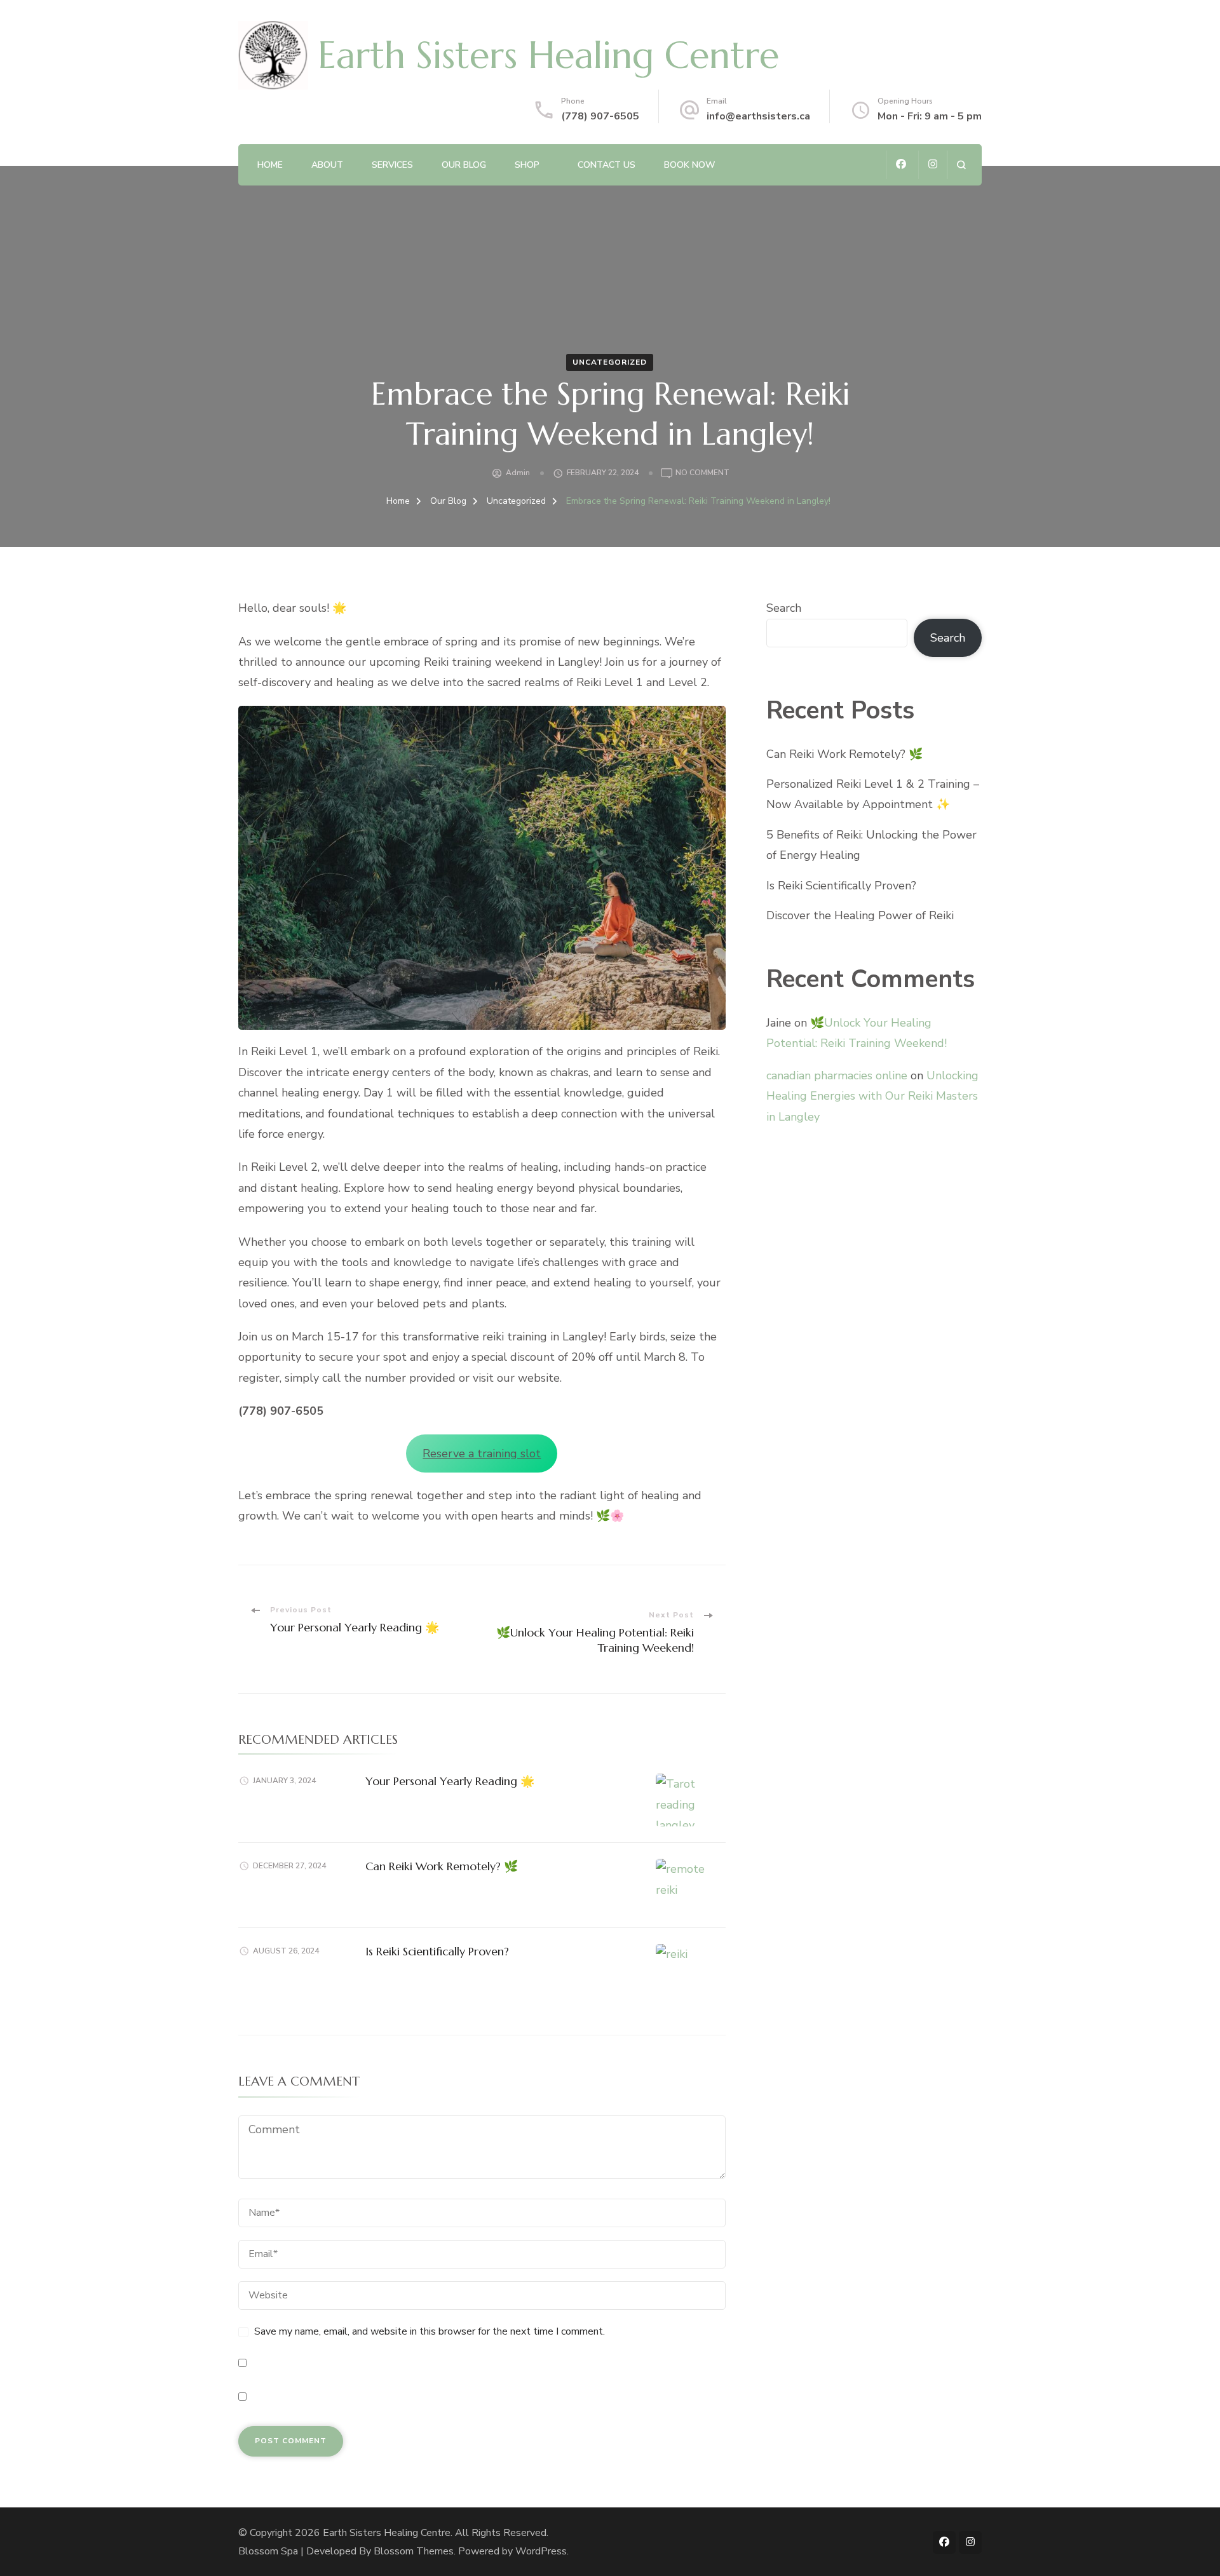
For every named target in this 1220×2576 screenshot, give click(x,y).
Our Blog (464, 165)
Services (392, 165)
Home (270, 165)
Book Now (690, 165)
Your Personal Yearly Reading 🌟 (450, 1781)
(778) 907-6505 (600, 116)
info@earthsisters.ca (758, 116)
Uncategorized (610, 362)
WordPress (541, 2551)
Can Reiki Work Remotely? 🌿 (442, 1866)
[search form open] (961, 165)
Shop (527, 165)
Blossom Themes (414, 2551)
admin (518, 473)
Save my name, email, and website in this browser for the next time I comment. (430, 2331)
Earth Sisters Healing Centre (548, 55)
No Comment (702, 474)
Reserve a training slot (482, 1453)
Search (784, 608)
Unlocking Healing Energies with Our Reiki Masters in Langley (872, 1096)
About (327, 165)
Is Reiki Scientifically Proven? (437, 1951)
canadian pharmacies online (837, 1076)
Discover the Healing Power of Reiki (860, 915)
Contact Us (607, 165)
